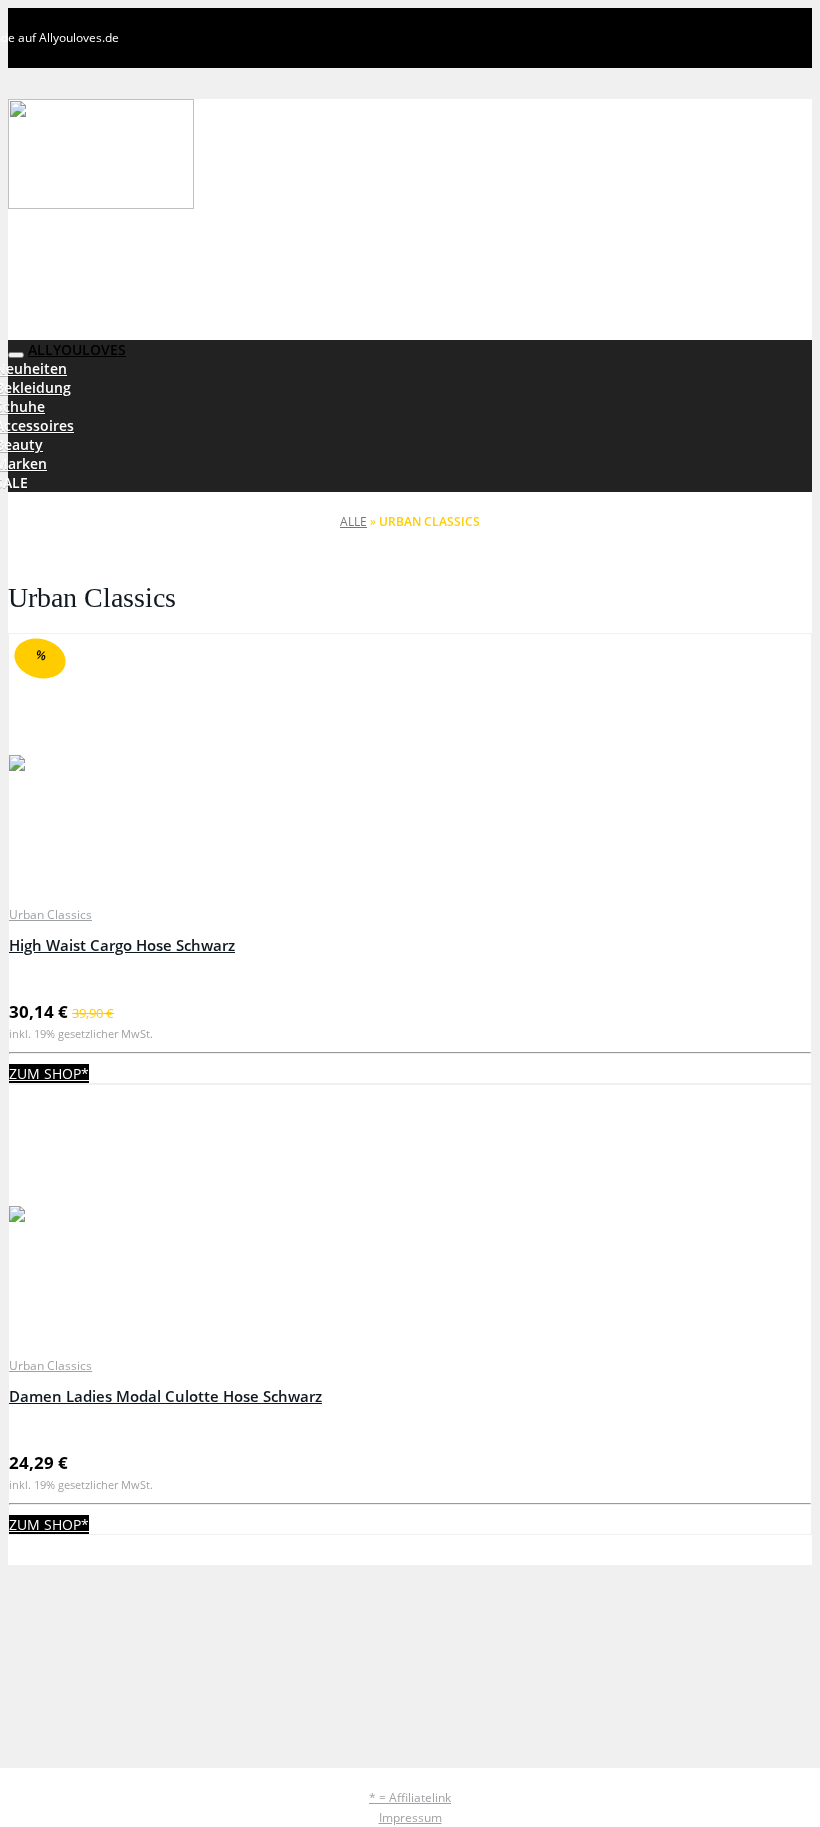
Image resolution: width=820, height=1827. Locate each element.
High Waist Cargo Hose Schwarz (122, 945)
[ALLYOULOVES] (189, 156)
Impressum (410, 1817)
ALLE (353, 521)
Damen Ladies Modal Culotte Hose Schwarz (165, 1396)
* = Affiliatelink (410, 1797)
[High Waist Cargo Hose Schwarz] (410, 765)
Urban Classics (50, 914)
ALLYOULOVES (77, 349)
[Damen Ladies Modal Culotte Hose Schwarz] (410, 1216)
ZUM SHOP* (49, 1073)
